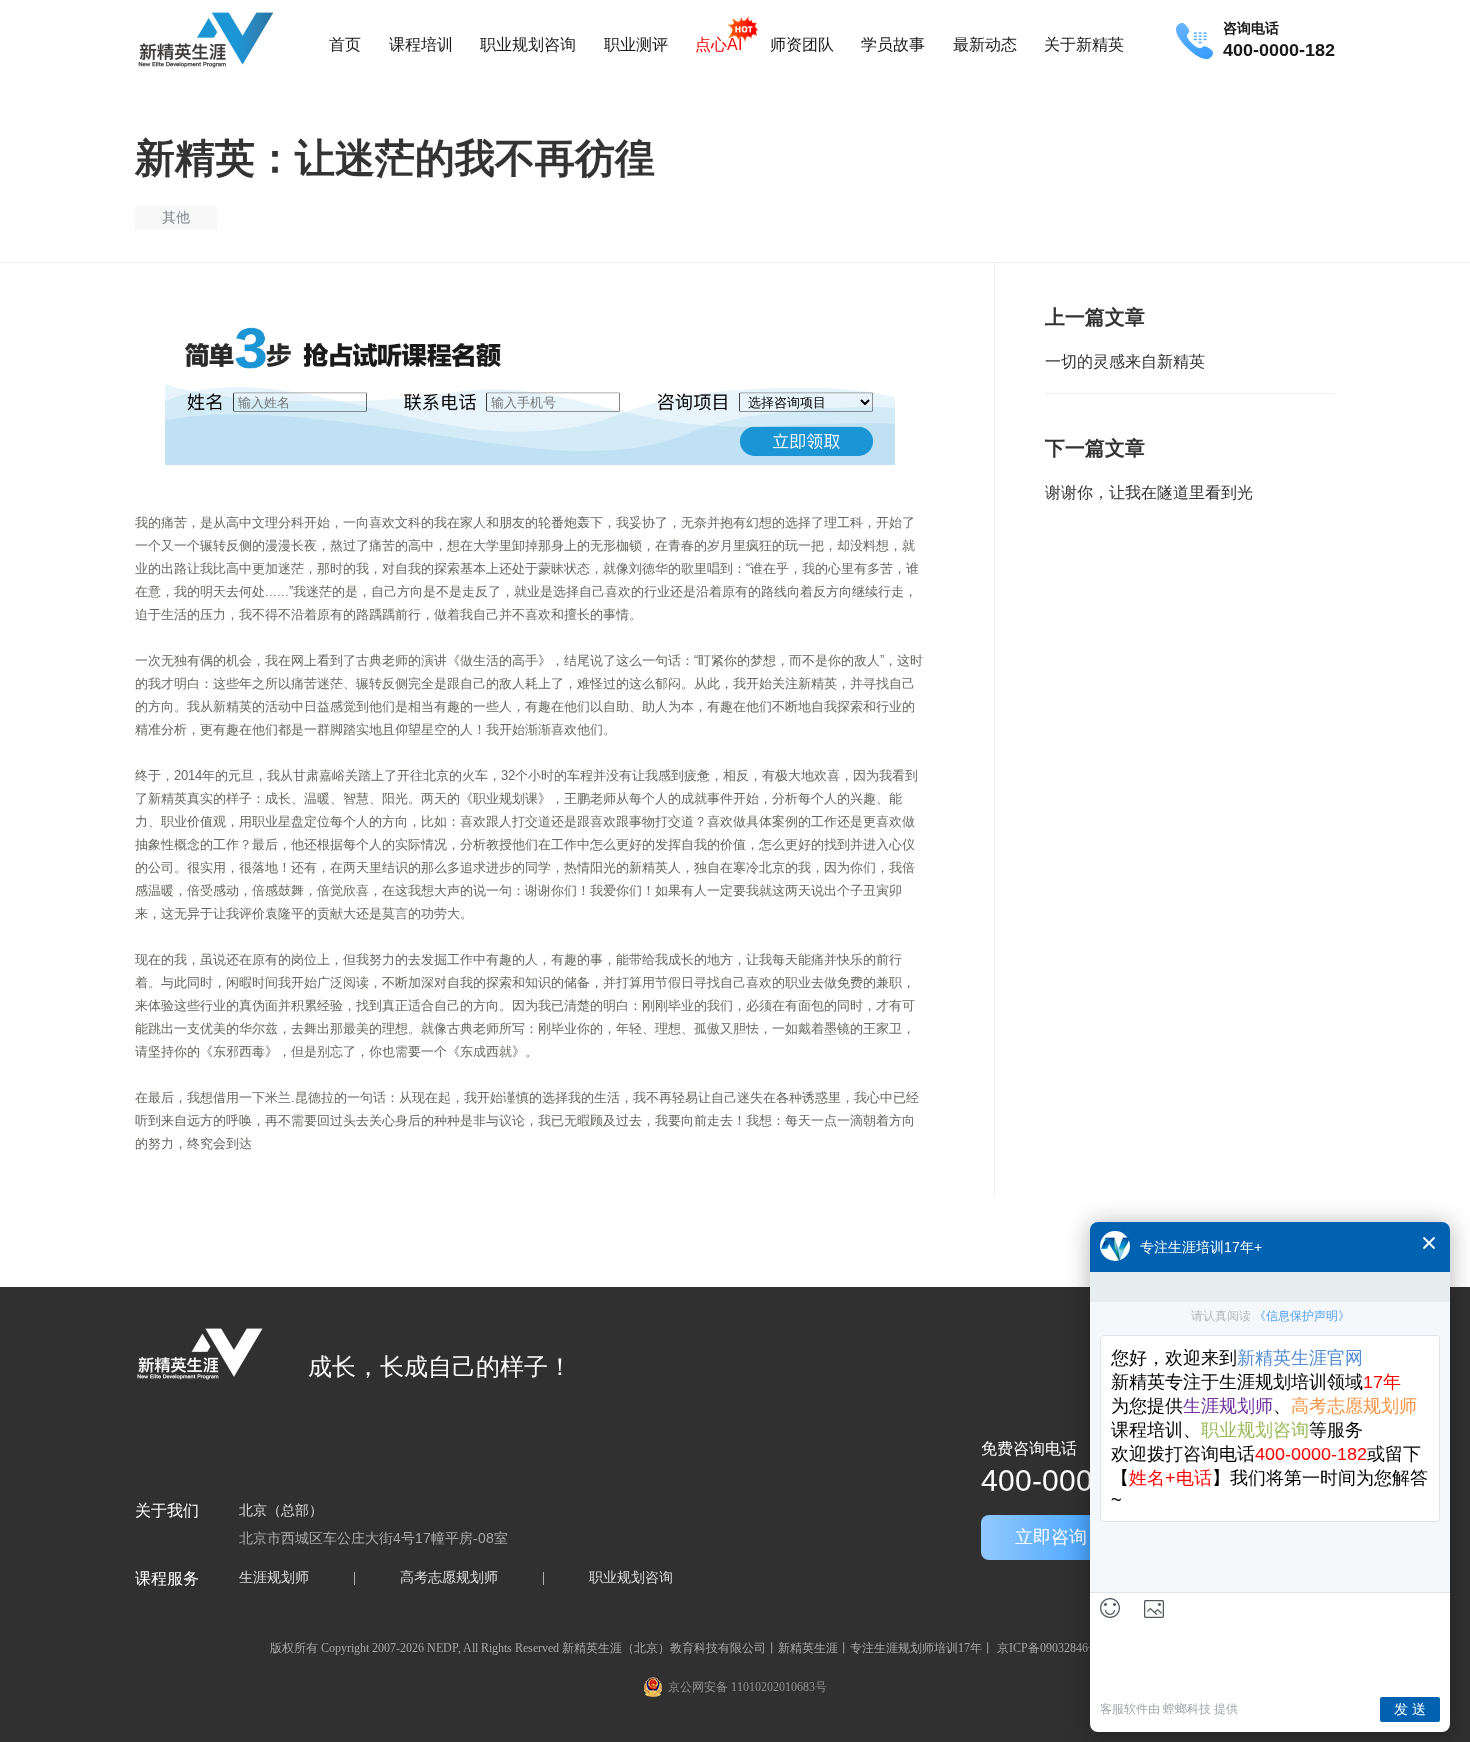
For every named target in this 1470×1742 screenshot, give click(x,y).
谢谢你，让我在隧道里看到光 (1149, 492)
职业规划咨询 (528, 44)
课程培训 (421, 44)
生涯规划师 (274, 1577)
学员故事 (893, 44)
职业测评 (636, 44)
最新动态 (985, 44)
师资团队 (802, 44)
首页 (345, 44)
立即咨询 (1051, 1537)
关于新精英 (1084, 44)
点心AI (718, 44)
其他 (176, 217)
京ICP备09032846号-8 (1053, 1648)
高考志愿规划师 (449, 1577)
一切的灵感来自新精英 (1125, 361)
